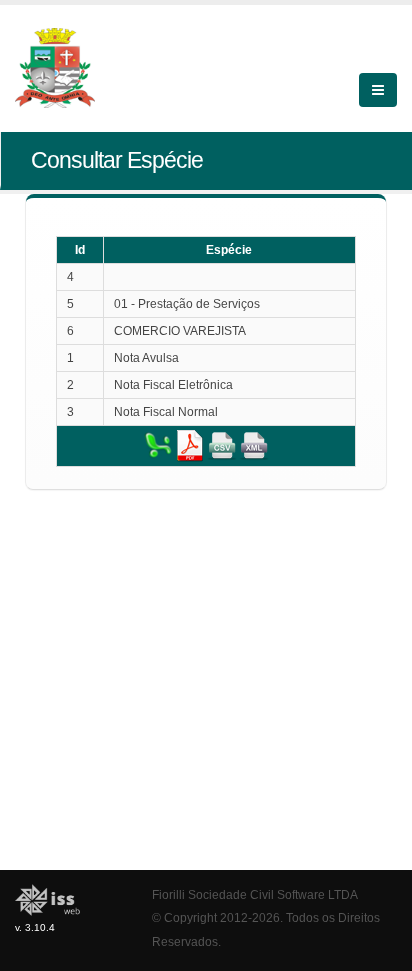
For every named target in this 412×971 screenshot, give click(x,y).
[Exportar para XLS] (158, 445)
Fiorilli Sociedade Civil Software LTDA (255, 894)
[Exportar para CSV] (222, 445)
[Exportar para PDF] (190, 445)
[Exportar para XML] (254, 445)
